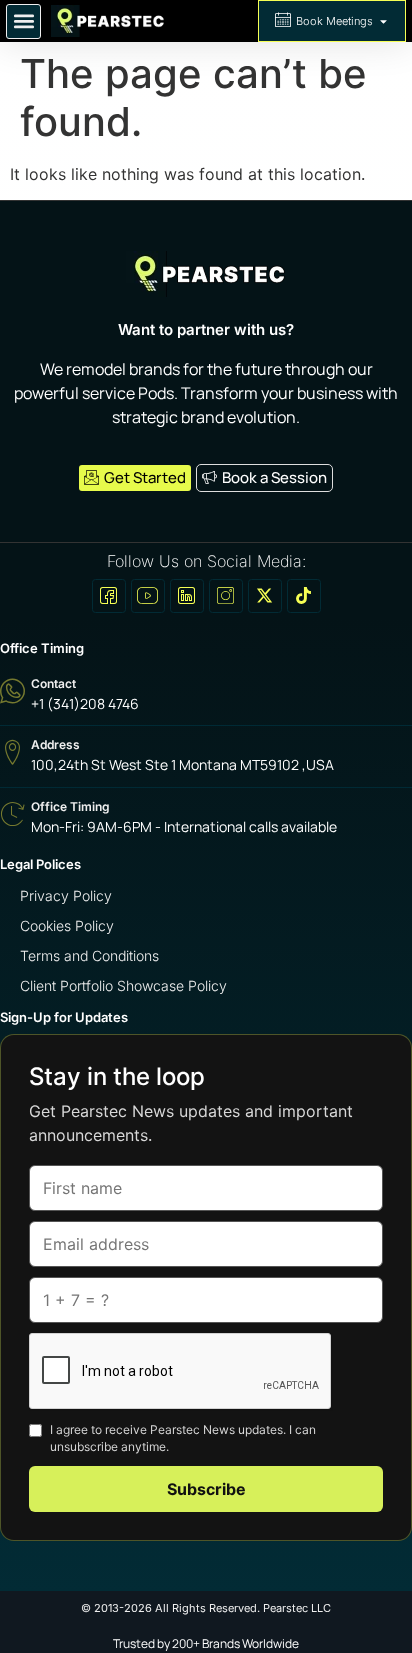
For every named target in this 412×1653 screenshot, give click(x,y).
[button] (23, 21)
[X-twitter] (265, 596)
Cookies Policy (67, 925)
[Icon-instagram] (226, 596)
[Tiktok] (304, 596)
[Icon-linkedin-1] (187, 596)
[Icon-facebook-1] (109, 596)
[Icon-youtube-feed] (148, 596)
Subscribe (206, 1489)
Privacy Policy (66, 895)
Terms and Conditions (89, 955)
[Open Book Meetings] (383, 21)
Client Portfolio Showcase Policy (123, 985)
